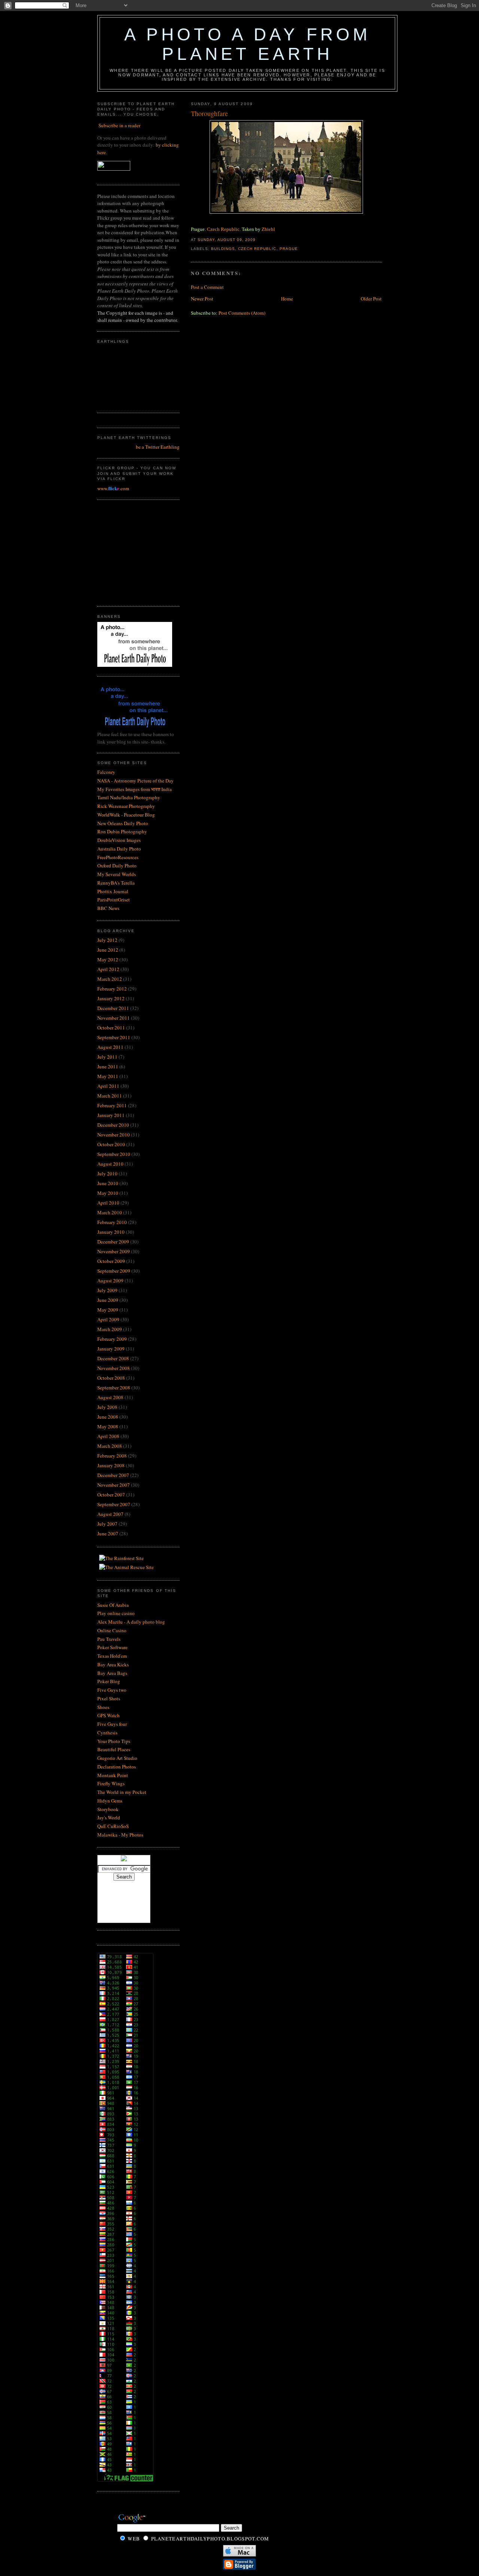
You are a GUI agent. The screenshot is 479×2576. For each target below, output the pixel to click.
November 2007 (114, 1485)
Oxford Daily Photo (117, 866)
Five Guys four (112, 1724)
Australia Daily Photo (119, 849)
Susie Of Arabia (113, 1605)
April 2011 (108, 1086)
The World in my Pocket (122, 1792)
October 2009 (111, 1261)
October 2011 (111, 1028)
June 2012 (108, 950)
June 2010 (108, 1183)
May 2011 (108, 1076)
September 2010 (114, 1154)
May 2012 (108, 959)
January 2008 (111, 1465)
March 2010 (110, 1212)
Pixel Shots (109, 1698)
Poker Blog (109, 1681)
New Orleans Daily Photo (123, 823)
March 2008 (110, 1446)
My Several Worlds (117, 874)
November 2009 (114, 1251)
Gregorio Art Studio (117, 1758)
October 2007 (111, 1495)
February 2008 (112, 1456)
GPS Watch (109, 1715)
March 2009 (110, 1329)
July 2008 (107, 1407)
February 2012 (112, 989)
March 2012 (110, 979)
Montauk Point (113, 1775)
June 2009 (108, 1300)
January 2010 (111, 1232)
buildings (223, 249)
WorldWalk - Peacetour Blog (126, 815)
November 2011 (114, 1018)
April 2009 (108, 1319)
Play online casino (116, 1613)
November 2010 (114, 1135)
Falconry (106, 772)
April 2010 (108, 1203)
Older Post (371, 299)
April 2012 (108, 969)
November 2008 (114, 1368)
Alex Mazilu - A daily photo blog (131, 1622)
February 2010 (112, 1222)
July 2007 (107, 1524)
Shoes (103, 1707)
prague (289, 249)
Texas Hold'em (112, 1656)
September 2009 (114, 1271)
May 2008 (108, 1426)
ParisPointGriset (114, 900)
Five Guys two (112, 1690)
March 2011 (110, 1096)
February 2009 (112, 1339)
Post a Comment (207, 287)
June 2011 (108, 1066)
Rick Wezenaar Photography (126, 806)
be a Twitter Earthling (158, 447)
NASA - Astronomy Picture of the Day (135, 781)
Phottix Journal (113, 891)
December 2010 (113, 1125)
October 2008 (111, 1378)
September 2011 (114, 1037)
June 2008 (108, 1417)
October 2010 (111, 1144)
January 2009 (111, 1349)
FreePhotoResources (118, 857)
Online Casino (112, 1630)
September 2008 (114, 1388)
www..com (113, 488)
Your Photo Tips (114, 1741)
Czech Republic (223, 229)
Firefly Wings (111, 1783)
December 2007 (113, 1475)
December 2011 (113, 1008)
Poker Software (112, 1647)
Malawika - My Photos (120, 1835)
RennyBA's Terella (116, 883)
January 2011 (111, 1115)
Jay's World (109, 1817)
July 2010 (107, 1173)
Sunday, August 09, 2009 (227, 240)
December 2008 (113, 1358)
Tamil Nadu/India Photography (129, 797)
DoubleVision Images (119, 840)
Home (287, 299)
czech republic (257, 249)
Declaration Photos (117, 1767)
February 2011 (112, 1105)
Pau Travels (109, 1639)
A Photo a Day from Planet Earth (247, 44)
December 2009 (113, 1242)
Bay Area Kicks (113, 1664)
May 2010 (108, 1193)
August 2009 (110, 1281)
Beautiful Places (114, 1749)
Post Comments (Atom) (242, 313)
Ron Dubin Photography (122, 831)
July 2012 (107, 940)
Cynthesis (107, 1733)
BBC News (108, 908)
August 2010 (110, 1164)
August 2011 (110, 1047)
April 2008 (108, 1436)
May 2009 (108, 1310)
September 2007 (114, 1504)
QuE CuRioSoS (113, 1826)
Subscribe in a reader (119, 125)
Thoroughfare (209, 113)
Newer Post (202, 299)
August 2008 (110, 1397)
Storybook (108, 1809)
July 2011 (107, 1057)
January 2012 (111, 998)
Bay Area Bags (112, 1673)
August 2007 (110, 1514)
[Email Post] (258, 240)
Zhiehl (268, 229)
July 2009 (107, 1290)
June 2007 (108, 1533)
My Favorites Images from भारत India (135, 789)
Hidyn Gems (110, 1801)
